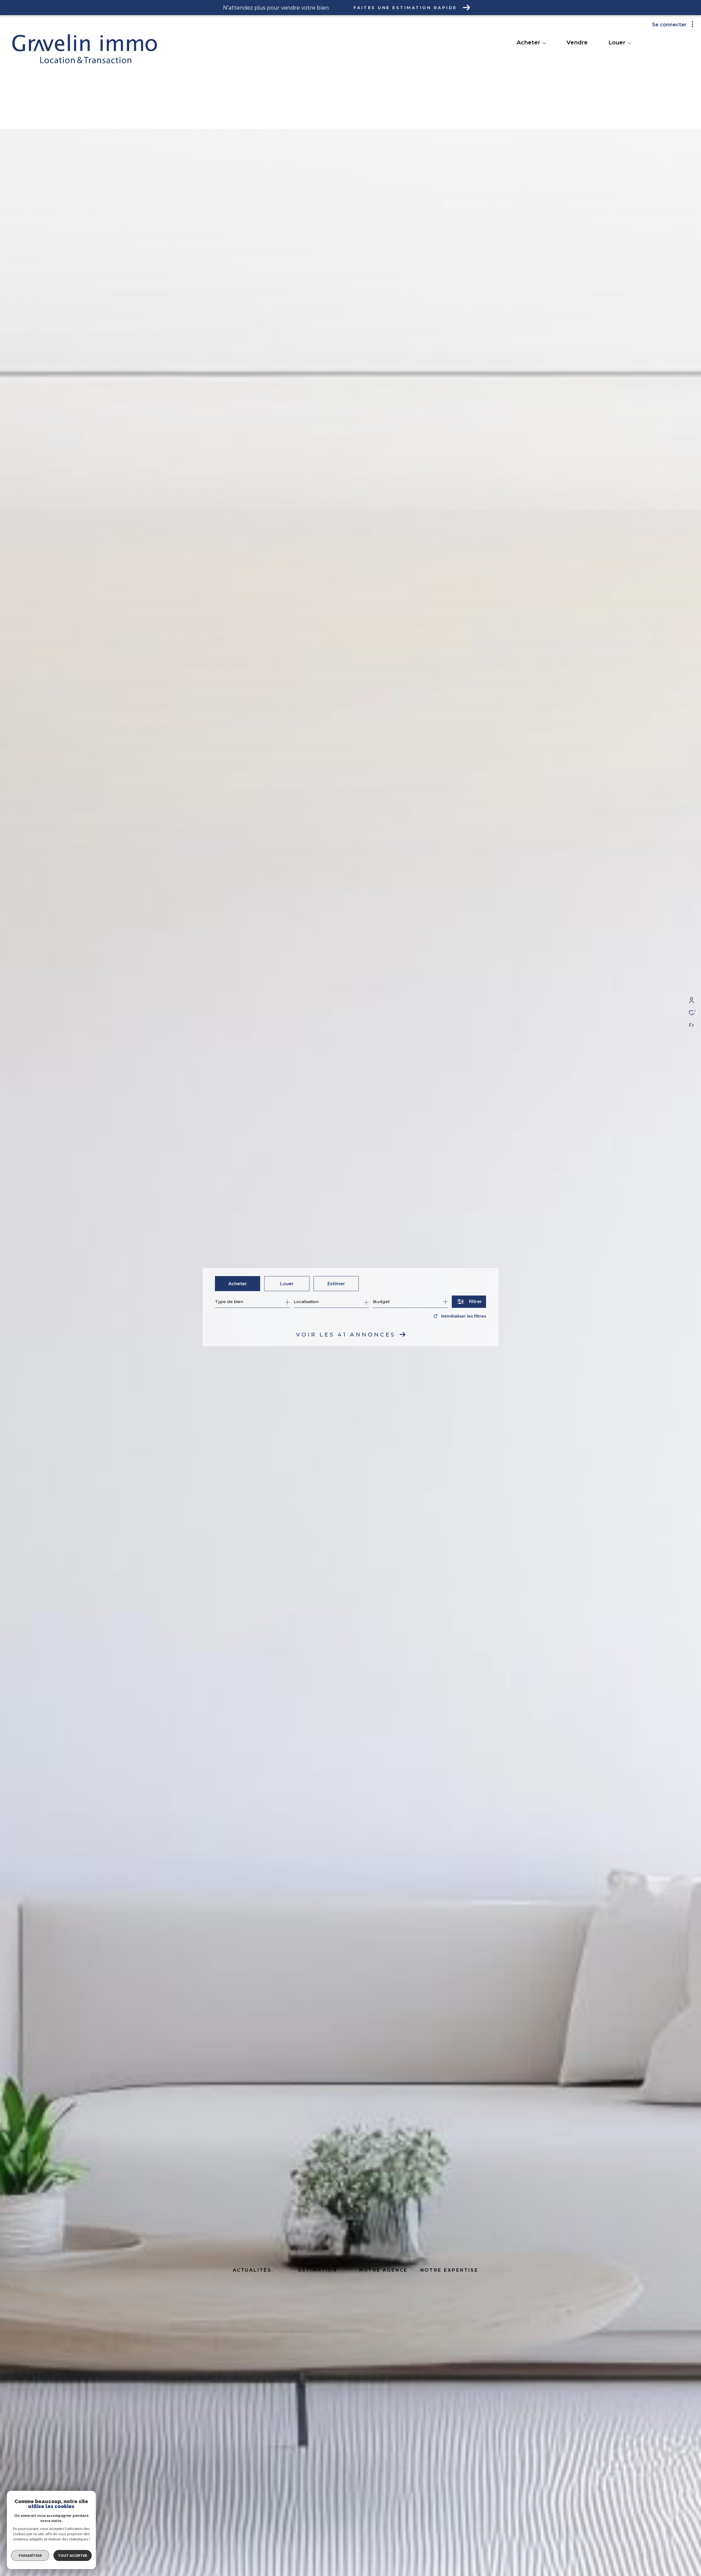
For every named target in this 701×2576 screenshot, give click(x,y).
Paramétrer (30, 2555)
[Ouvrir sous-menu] (544, 43)
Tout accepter (73, 2555)
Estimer (336, 1283)
